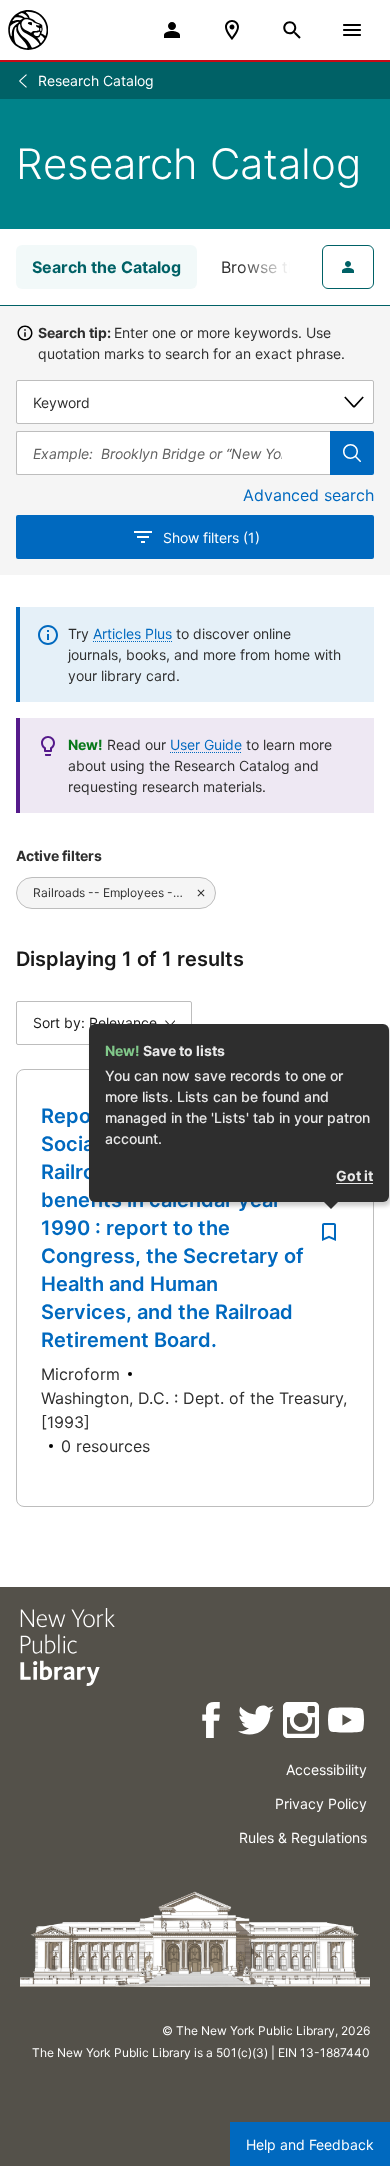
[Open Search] (292, 30)
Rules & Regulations (303, 1837)
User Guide (206, 744)
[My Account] (172, 30)
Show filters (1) (211, 537)
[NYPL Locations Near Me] (232, 30)
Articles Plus (132, 633)
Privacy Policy (321, 1803)
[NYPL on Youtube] (347, 1723)
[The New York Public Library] (28, 30)
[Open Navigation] (352, 30)
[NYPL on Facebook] (212, 1723)
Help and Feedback (310, 2144)
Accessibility (326, 1769)
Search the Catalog (106, 267)
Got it (354, 1175)
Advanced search (308, 495)
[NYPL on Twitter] (257, 1723)
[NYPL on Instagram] (302, 1723)
